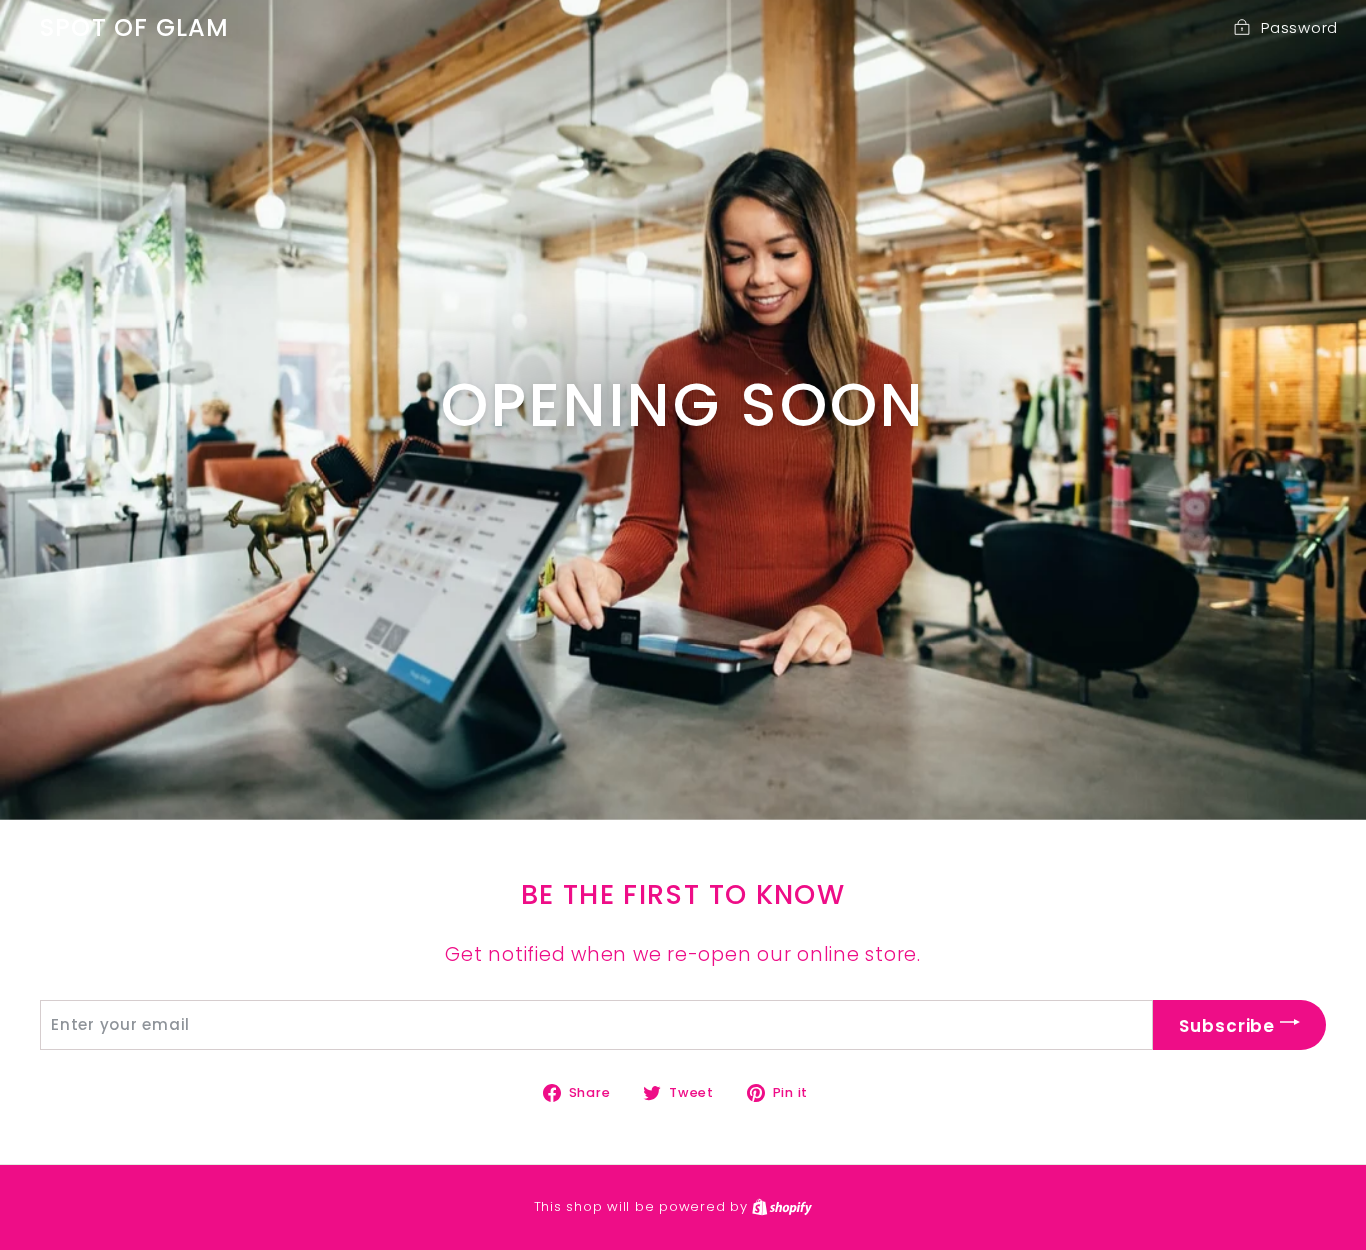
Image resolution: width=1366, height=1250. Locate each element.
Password (1299, 27)
